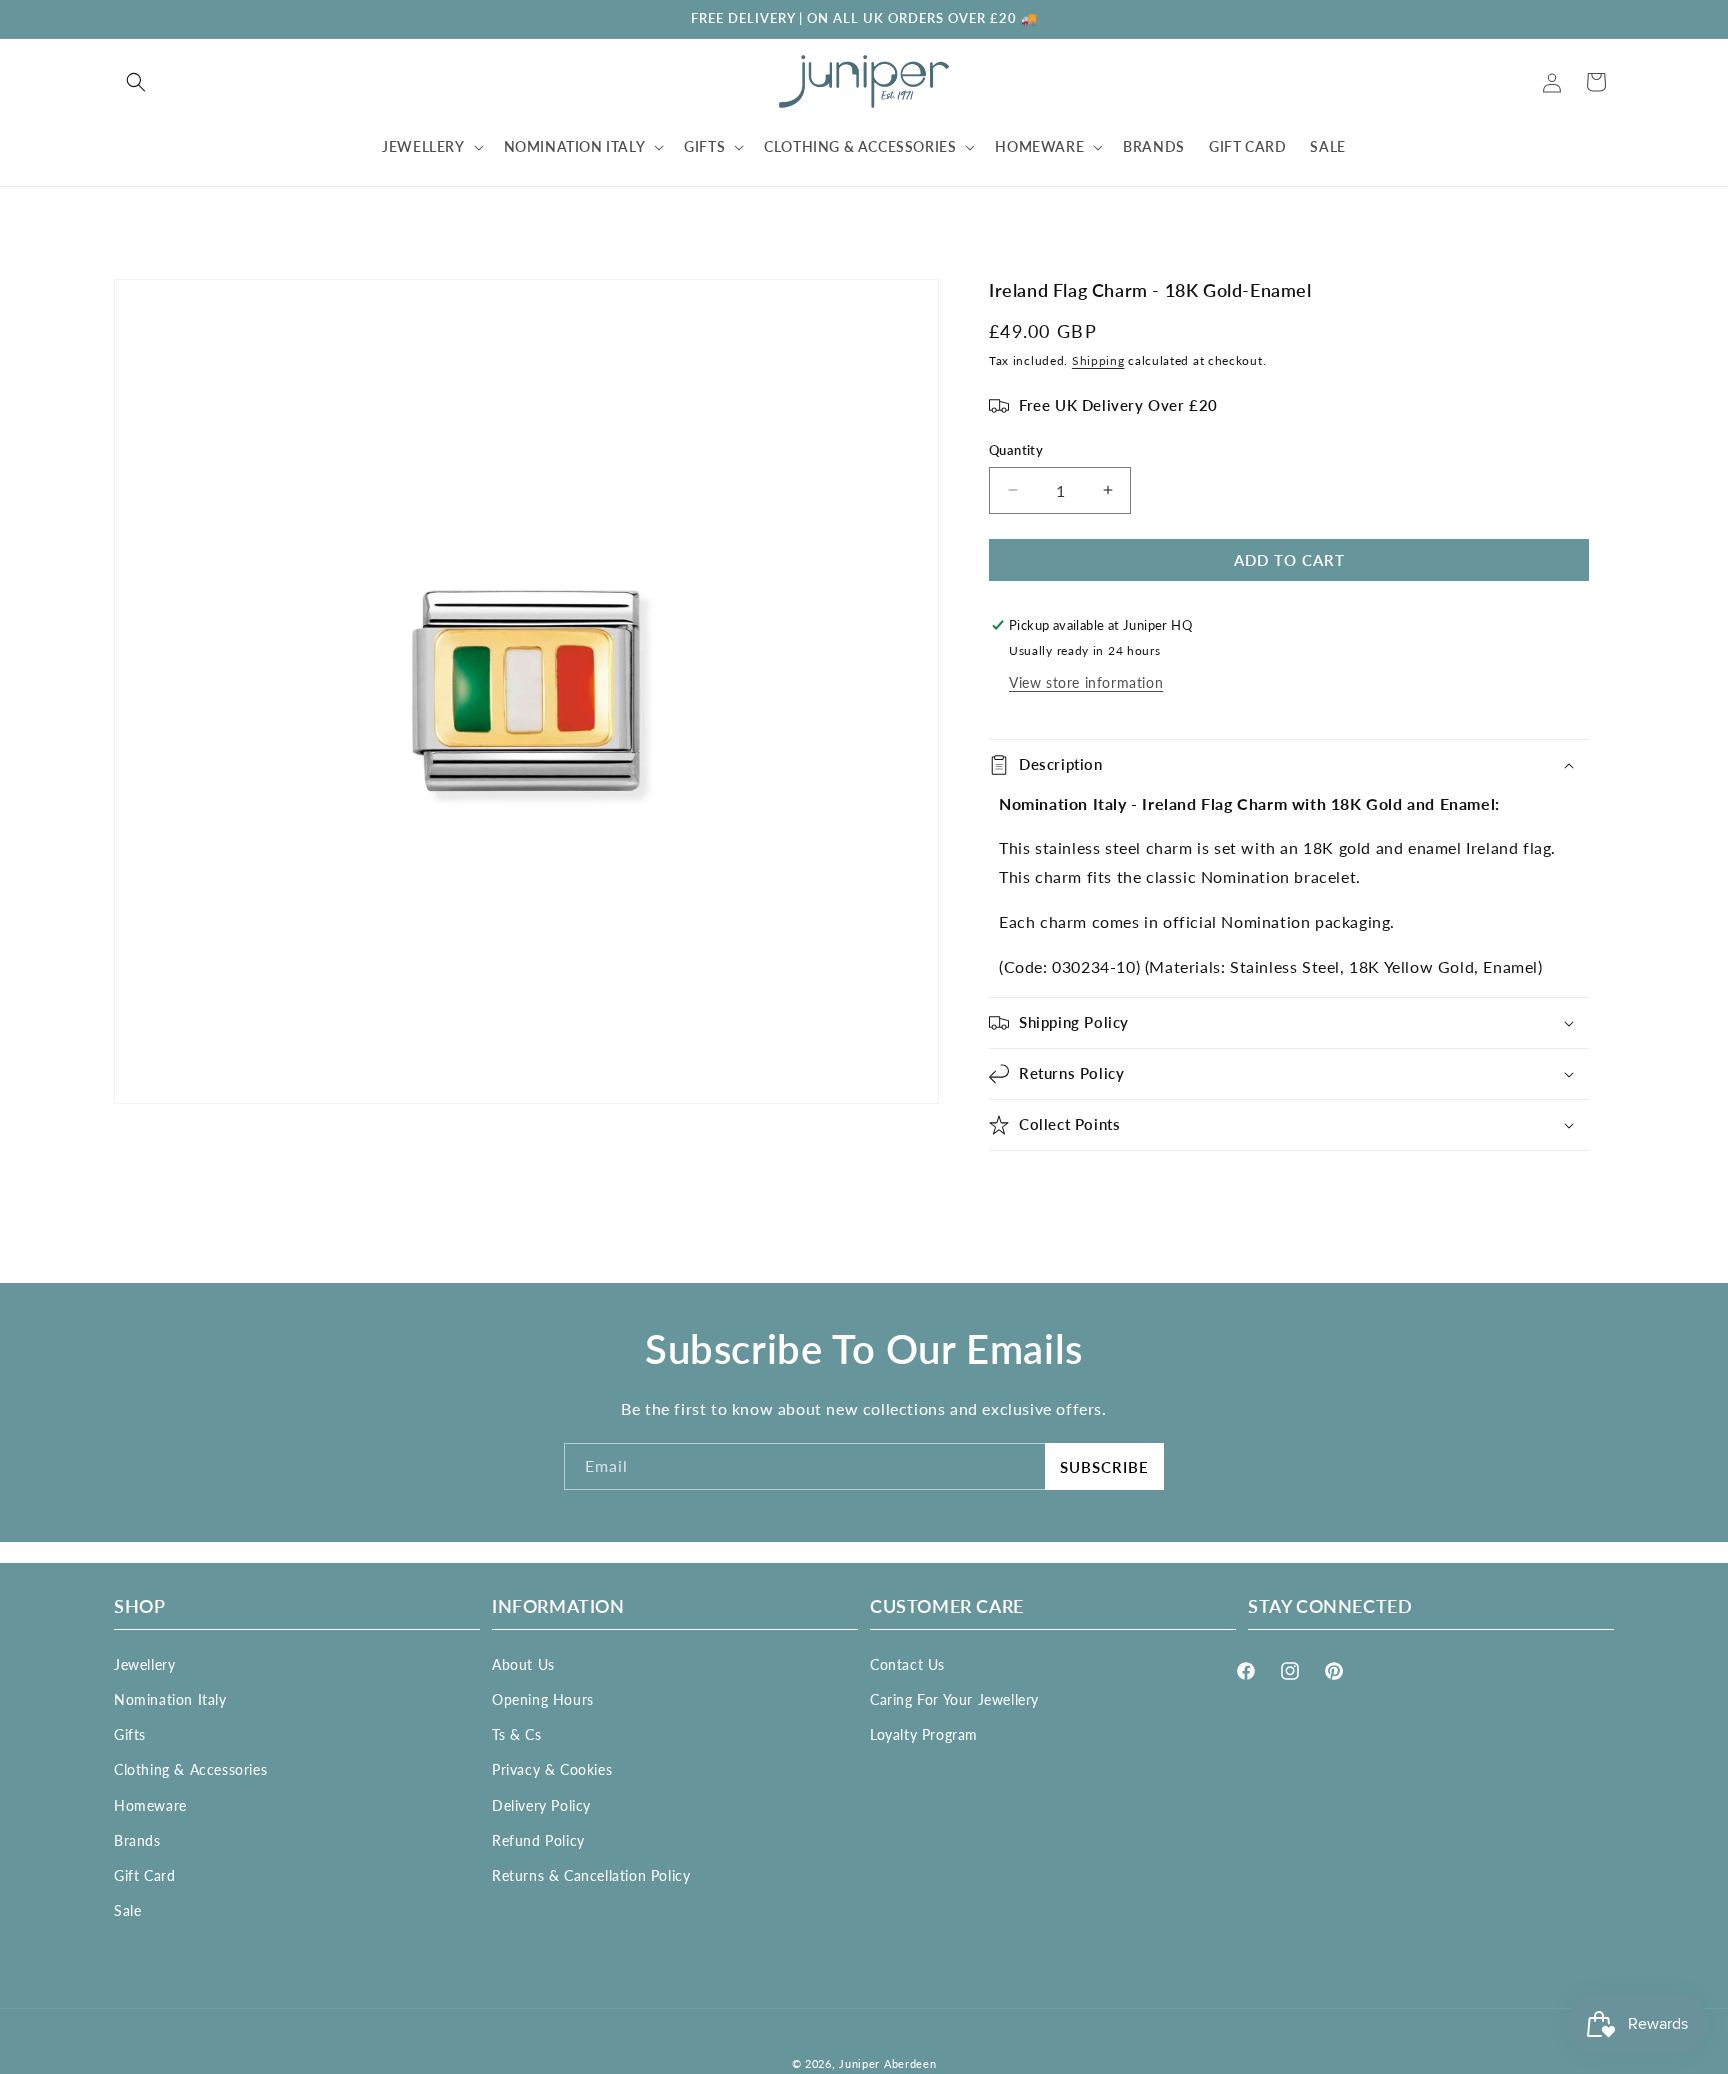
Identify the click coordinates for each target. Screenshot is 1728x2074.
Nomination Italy (170, 1698)
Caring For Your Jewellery (954, 1698)
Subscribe (1104, 1467)
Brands (137, 1839)
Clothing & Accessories (190, 1769)
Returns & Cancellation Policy (591, 1874)
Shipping (1098, 360)
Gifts (130, 1733)
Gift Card (144, 1874)
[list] (526, 691)
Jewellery (144, 1663)
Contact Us (907, 1663)
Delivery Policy (541, 1804)
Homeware (150, 1804)
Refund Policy (538, 1839)
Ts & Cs (516, 1733)
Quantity (1016, 450)
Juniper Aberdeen (887, 2063)
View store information (1086, 682)
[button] (136, 82)
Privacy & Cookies (552, 1769)
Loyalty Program (924, 1733)
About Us (523, 1663)
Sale (127, 1909)
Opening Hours (543, 1698)
